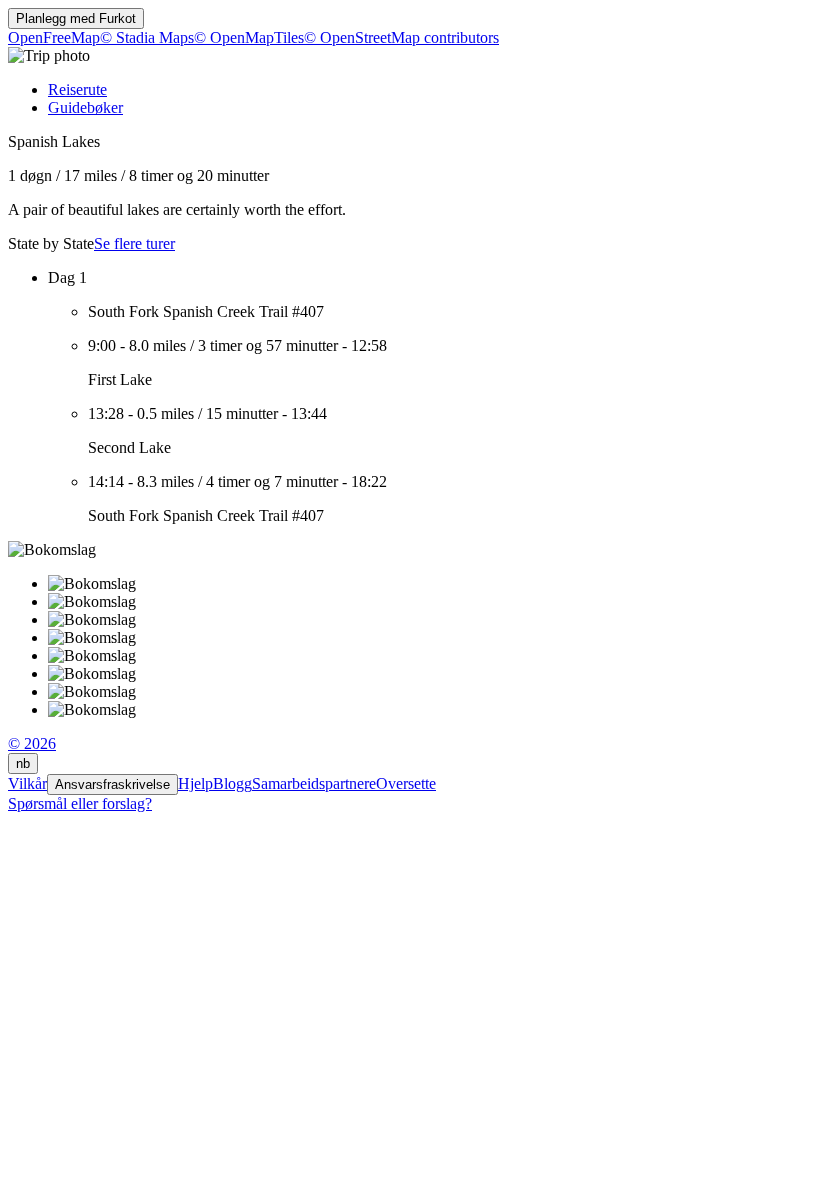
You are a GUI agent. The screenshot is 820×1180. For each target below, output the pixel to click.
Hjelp (195, 783)
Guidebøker (85, 107)
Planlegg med (76, 18)
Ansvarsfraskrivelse (112, 784)
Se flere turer (134, 243)
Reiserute (77, 89)
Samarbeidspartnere (314, 783)
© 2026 (32, 743)
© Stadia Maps (147, 37)
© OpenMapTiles (249, 37)
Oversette (406, 783)
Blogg (232, 783)
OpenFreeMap (54, 37)
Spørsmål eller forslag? (80, 803)
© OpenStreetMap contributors (401, 37)
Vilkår (27, 783)
